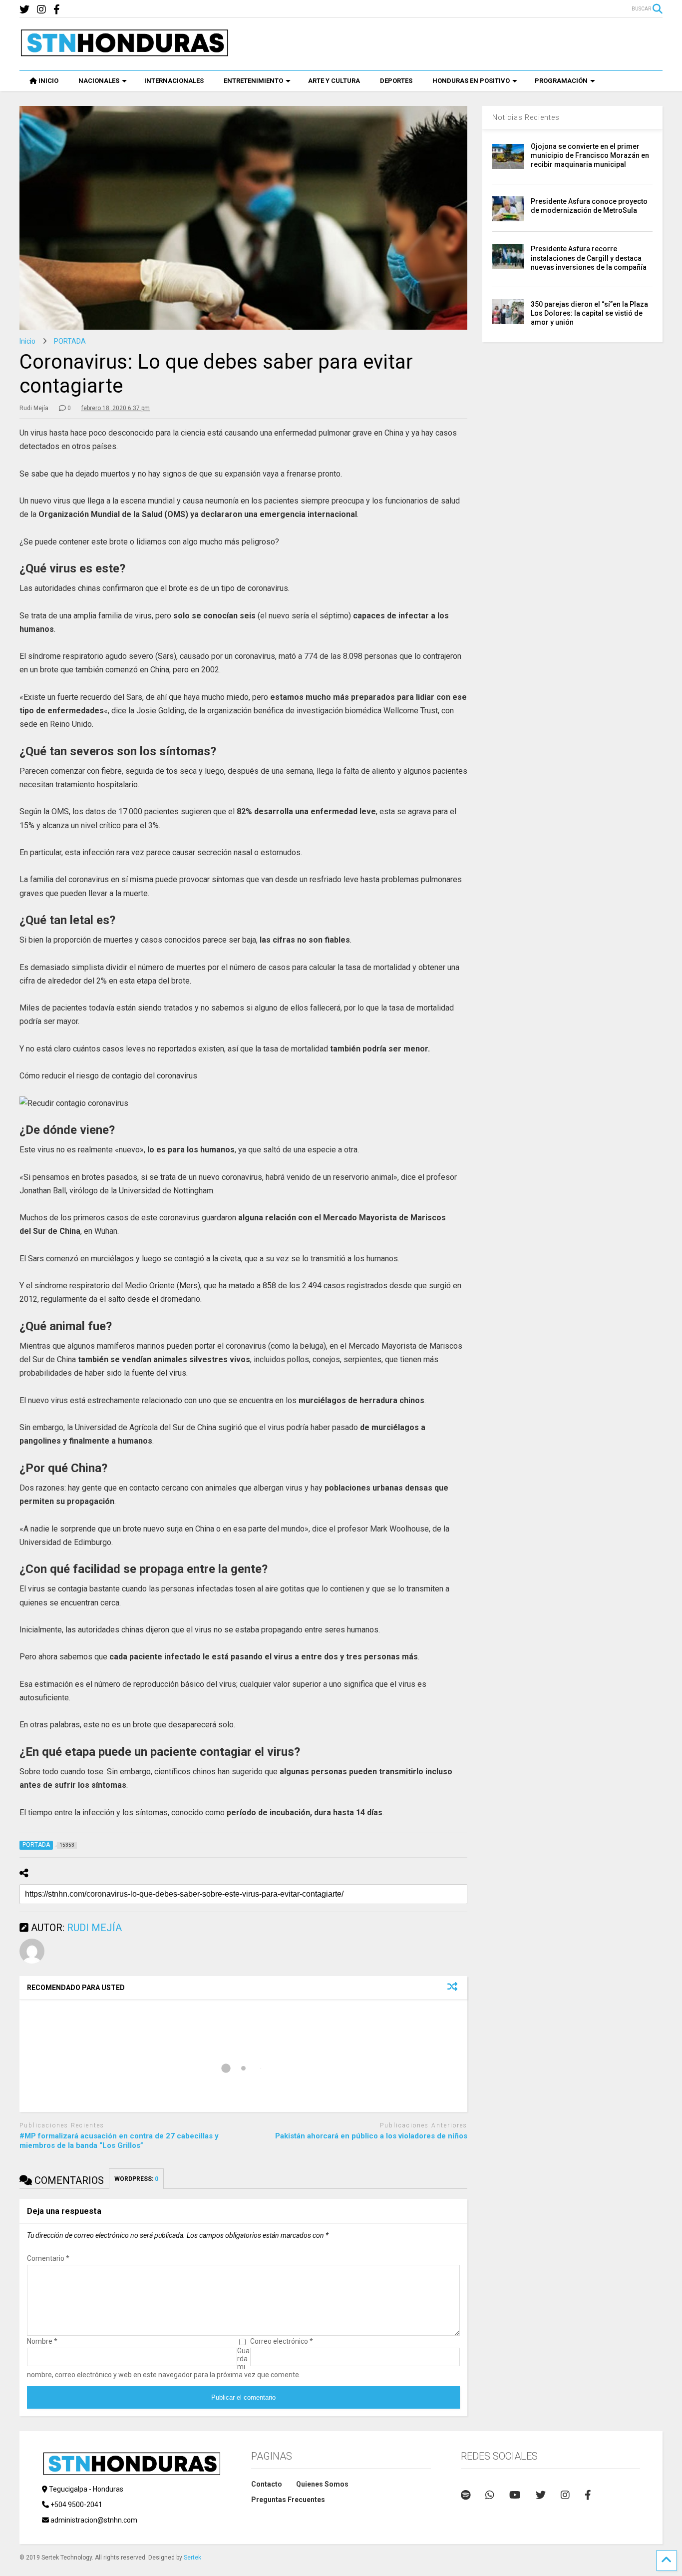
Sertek (192, 2558)
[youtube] (515, 2495)
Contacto (267, 2484)
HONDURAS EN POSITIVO (471, 81)
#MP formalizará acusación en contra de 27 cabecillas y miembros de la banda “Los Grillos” (119, 2141)
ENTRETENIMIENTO (253, 81)
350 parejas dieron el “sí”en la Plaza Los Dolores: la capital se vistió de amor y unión (589, 313)
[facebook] (57, 10)
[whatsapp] (490, 2495)
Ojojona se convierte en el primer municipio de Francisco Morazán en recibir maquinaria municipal (590, 155)
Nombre (42, 2341)
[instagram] (41, 10)
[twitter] (24, 10)
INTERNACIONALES (174, 81)
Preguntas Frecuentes (288, 2500)
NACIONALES (99, 81)
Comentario (48, 2258)
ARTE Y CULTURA (334, 81)
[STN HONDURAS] (124, 53)
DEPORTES (396, 81)
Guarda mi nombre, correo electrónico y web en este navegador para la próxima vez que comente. (164, 2363)
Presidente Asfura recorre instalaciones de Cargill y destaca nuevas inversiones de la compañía (589, 258)
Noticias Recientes (526, 117)
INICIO (48, 81)
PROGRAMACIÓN (561, 81)
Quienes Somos (322, 2484)
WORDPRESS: (136, 2179)
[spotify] (466, 2495)
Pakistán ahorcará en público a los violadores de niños (371, 2136)
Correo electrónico (282, 2341)
